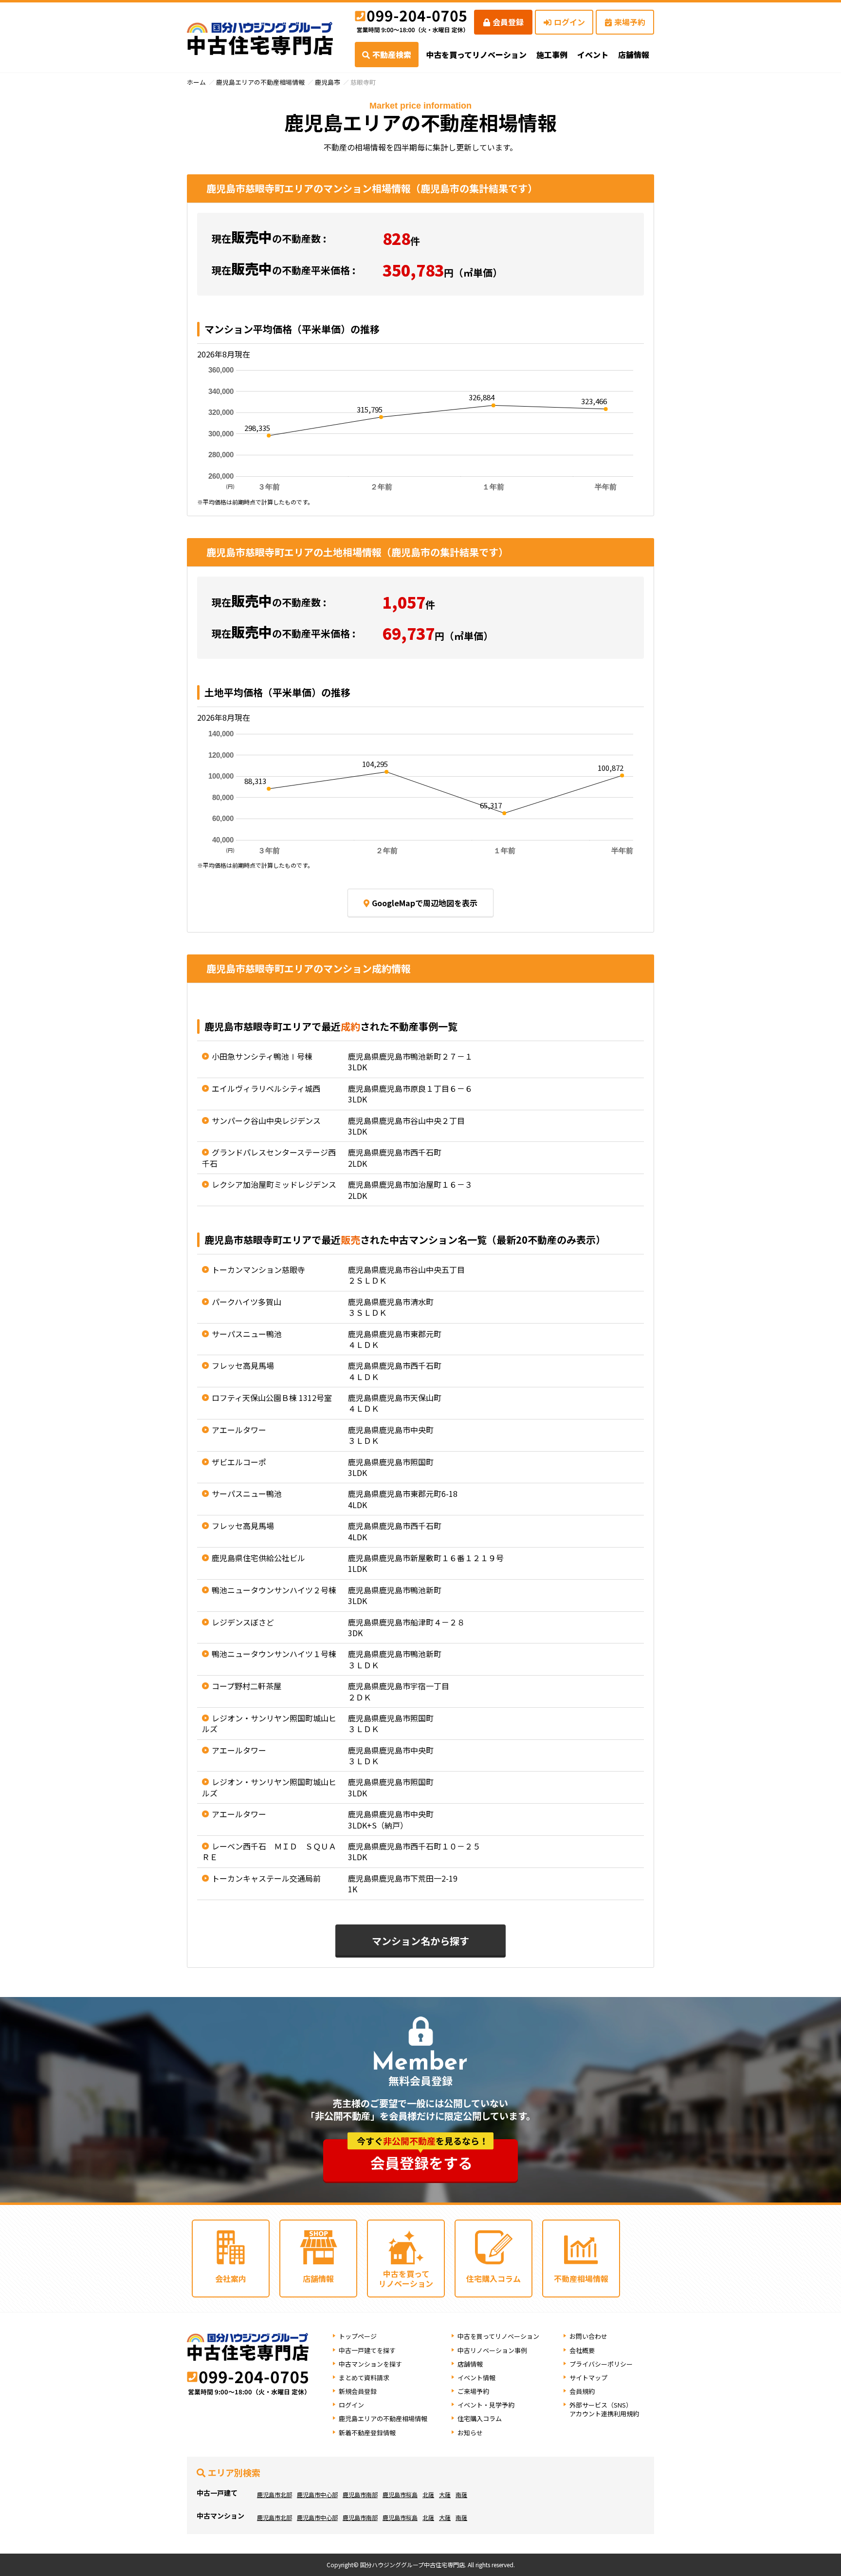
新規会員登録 (358, 2391)
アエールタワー (239, 1430)
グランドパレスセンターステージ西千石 (269, 1157)
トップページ (358, 2336)
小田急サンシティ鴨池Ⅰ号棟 (262, 1056)
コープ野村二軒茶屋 (247, 1686)
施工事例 (552, 55)
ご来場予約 (473, 2391)
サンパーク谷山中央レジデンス (266, 1120)
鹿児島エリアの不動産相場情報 (260, 82)
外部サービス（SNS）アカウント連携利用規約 (604, 2409)
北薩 (428, 2494)
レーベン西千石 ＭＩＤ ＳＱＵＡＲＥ (269, 1851)
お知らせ (470, 2433)
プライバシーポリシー (601, 2364)
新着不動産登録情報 (367, 2433)
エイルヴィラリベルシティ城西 (266, 1088)
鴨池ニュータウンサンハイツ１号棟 (274, 1654)
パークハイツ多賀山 (247, 1302)
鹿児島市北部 (274, 2494)
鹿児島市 (328, 82)
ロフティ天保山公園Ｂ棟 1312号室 (272, 1398)
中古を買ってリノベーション (476, 55)
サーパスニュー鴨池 (247, 1334)
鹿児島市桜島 (400, 2494)
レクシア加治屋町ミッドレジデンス (274, 1184)
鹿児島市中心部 (317, 2494)
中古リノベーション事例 (492, 2350)
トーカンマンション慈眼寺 (258, 1269)
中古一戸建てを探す (367, 2350)
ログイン (569, 22)
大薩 (445, 2494)
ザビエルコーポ (239, 1462)
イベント (593, 55)
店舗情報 (470, 2364)
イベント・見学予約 (486, 2405)
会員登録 (508, 22)
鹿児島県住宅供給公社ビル (258, 1558)
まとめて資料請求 (364, 2378)
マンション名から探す (420, 1941)
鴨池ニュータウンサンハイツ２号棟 (274, 1590)
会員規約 (582, 2391)
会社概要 (582, 2350)
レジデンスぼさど (243, 1622)
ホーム (196, 82)
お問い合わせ (588, 2336)
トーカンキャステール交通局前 (266, 1878)
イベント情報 (476, 2378)
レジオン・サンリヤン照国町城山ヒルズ (269, 1723)
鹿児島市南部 (360, 2494)
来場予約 (630, 22)
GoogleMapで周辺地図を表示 (425, 903)
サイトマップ (588, 2378)
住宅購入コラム (480, 2418)
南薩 (461, 2494)
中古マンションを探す (370, 2364)
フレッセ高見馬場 (243, 1365)
